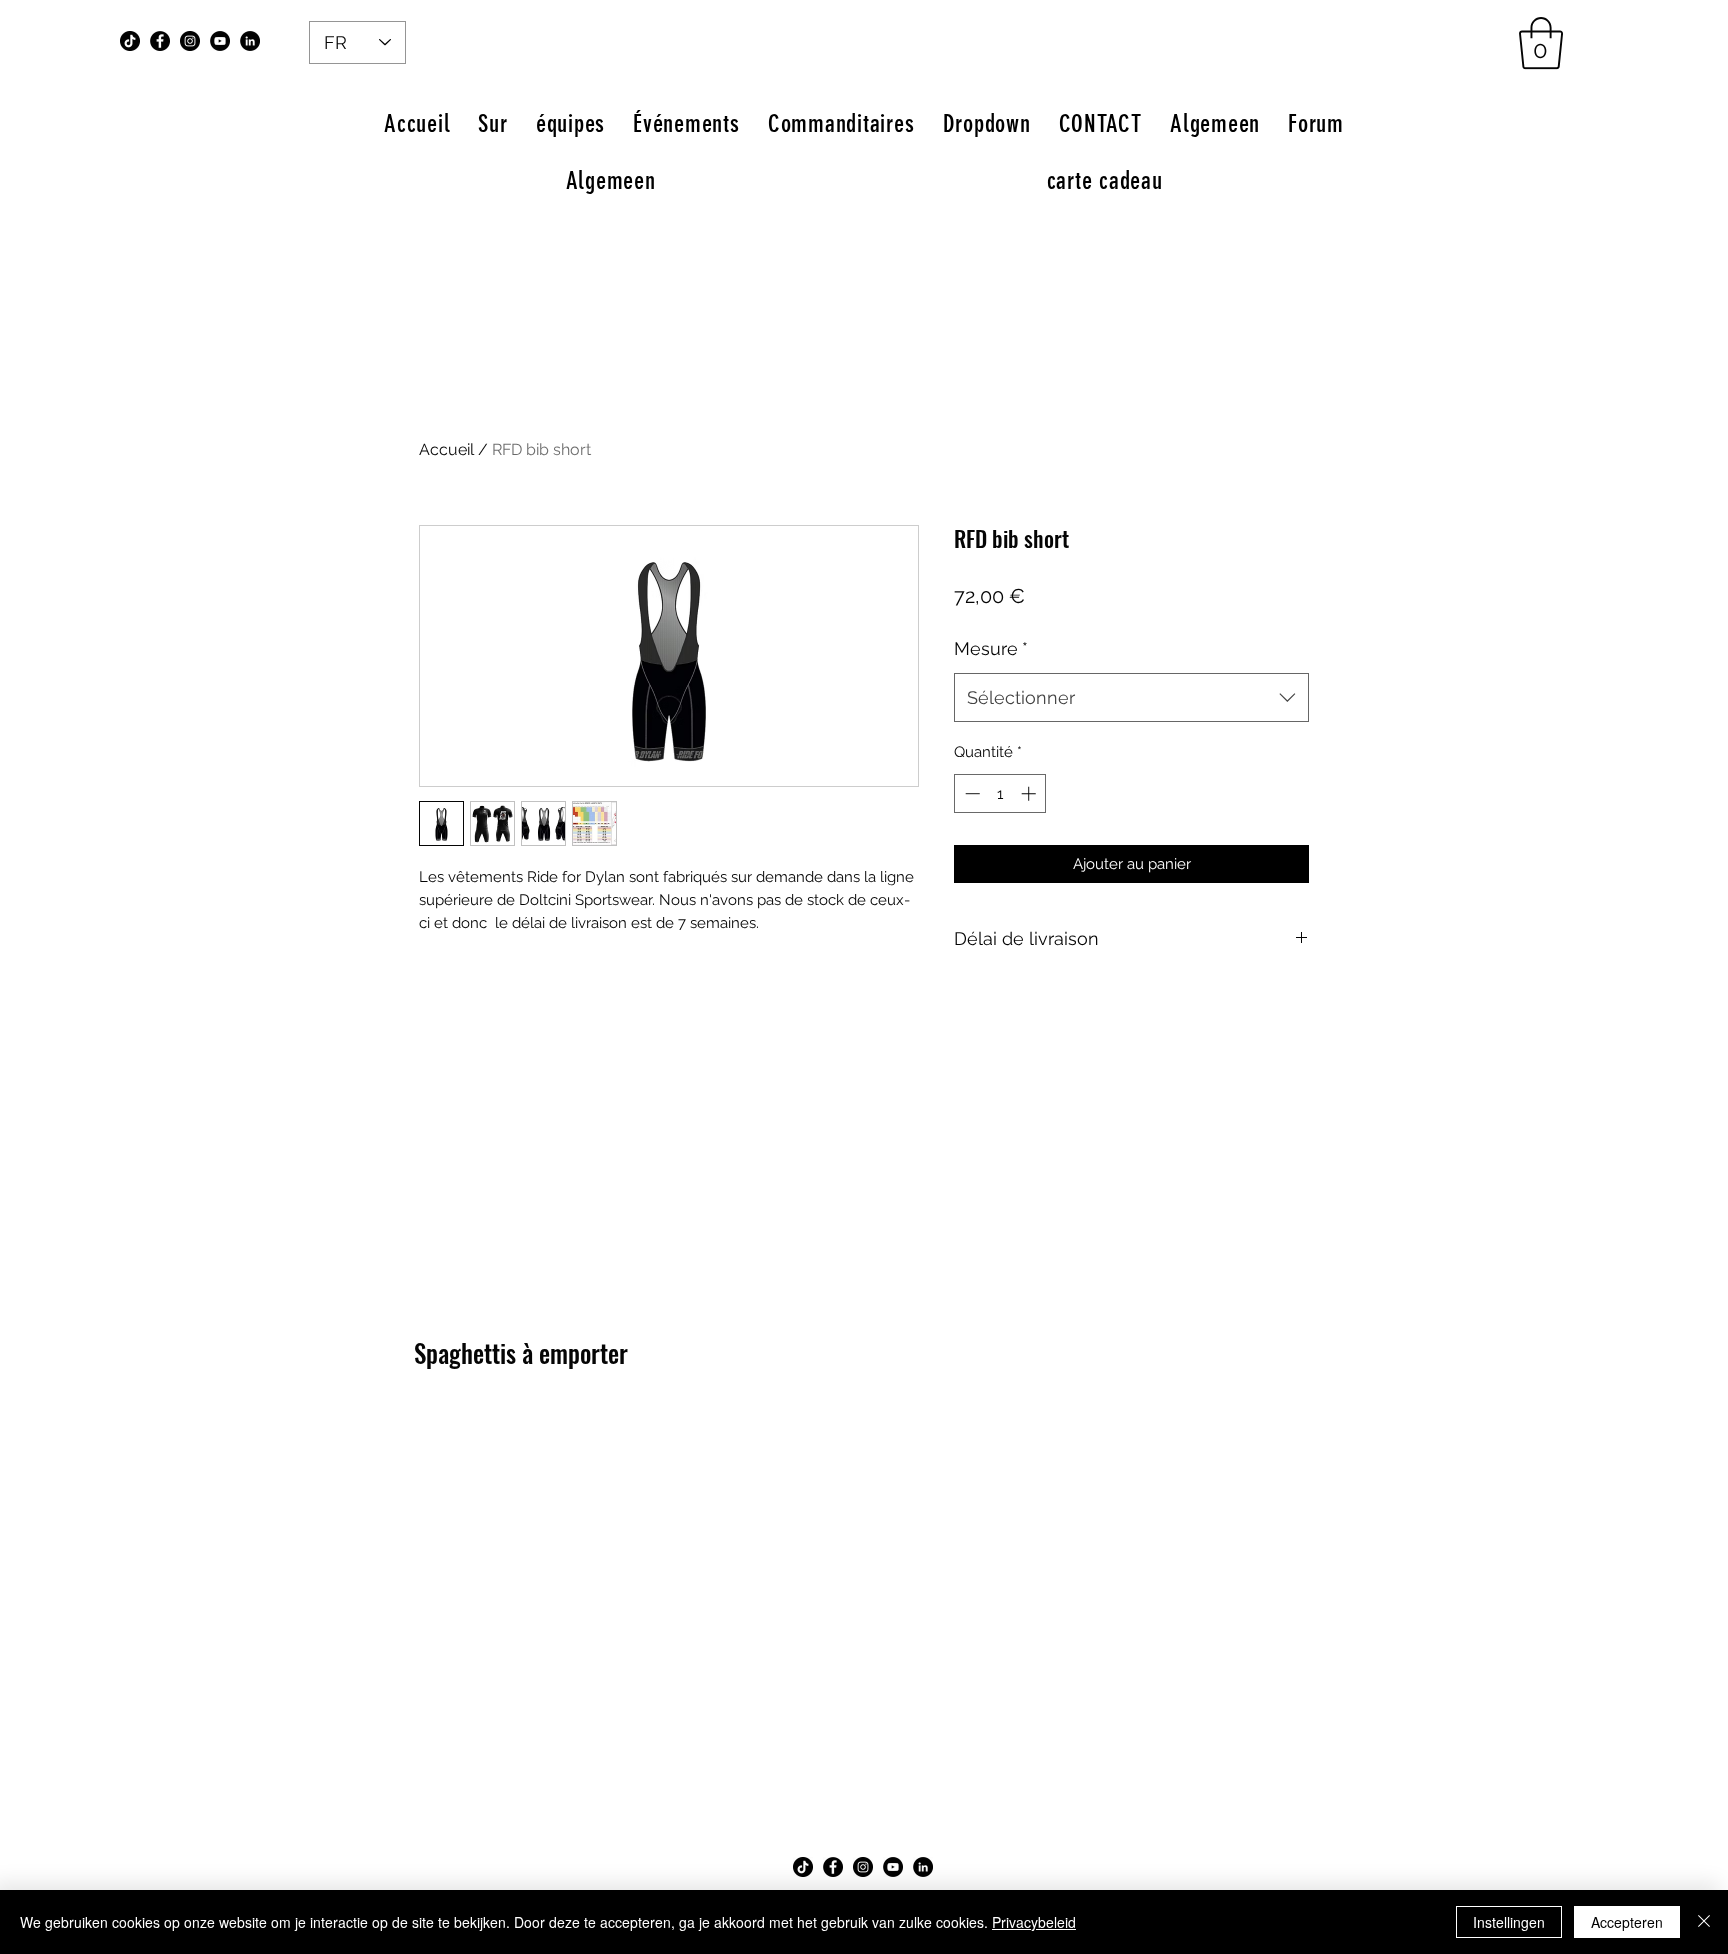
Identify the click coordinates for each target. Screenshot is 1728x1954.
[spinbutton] (1000, 793)
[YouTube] (220, 41)
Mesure (991, 648)
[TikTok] (130, 41)
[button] (1541, 43)
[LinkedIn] (250, 41)
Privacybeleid (1034, 1922)
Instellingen (1509, 1922)
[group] (864, 1418)
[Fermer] (1704, 1922)
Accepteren (1627, 1922)
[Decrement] (970, 793)
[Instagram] (190, 41)
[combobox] (1131, 698)
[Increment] (1030, 793)
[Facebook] (160, 41)
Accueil (446, 449)
